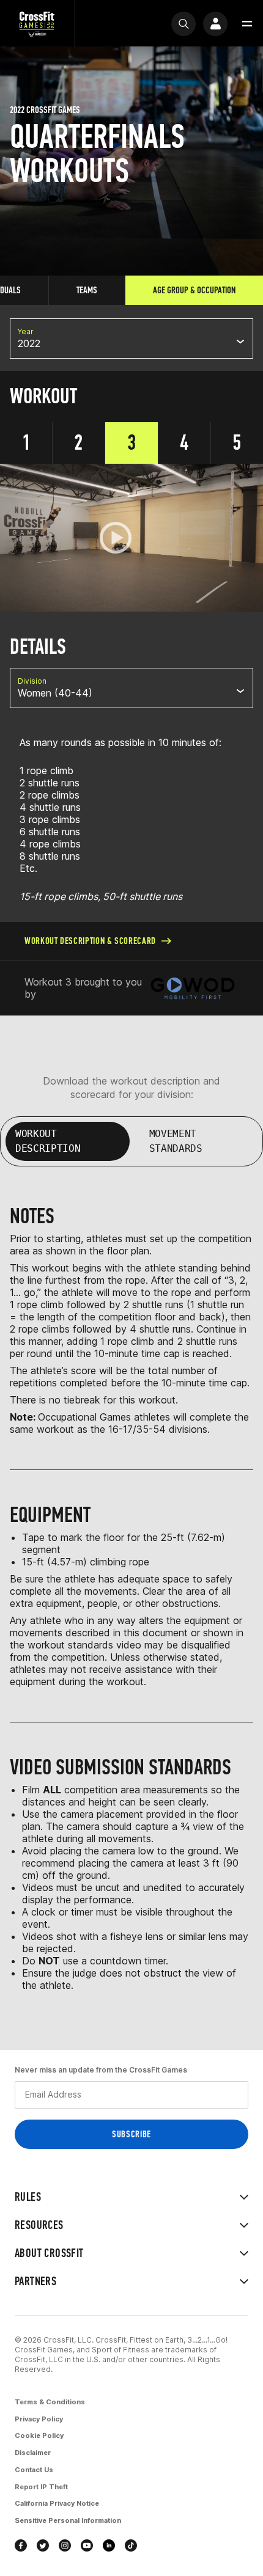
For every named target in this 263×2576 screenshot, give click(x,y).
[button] (247, 24)
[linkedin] (109, 2545)
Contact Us (34, 2470)
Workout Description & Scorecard (90, 941)
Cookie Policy (39, 2435)
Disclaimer (33, 2453)
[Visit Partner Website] (193, 988)
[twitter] (43, 2545)
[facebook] (21, 2545)
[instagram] (65, 2545)
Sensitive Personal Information (68, 2520)
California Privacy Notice (57, 2503)
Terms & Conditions (50, 2402)
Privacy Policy (39, 2419)
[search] (183, 24)
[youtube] (87, 2545)
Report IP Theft (41, 2487)
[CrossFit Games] (37, 24)
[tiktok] (131, 2545)
